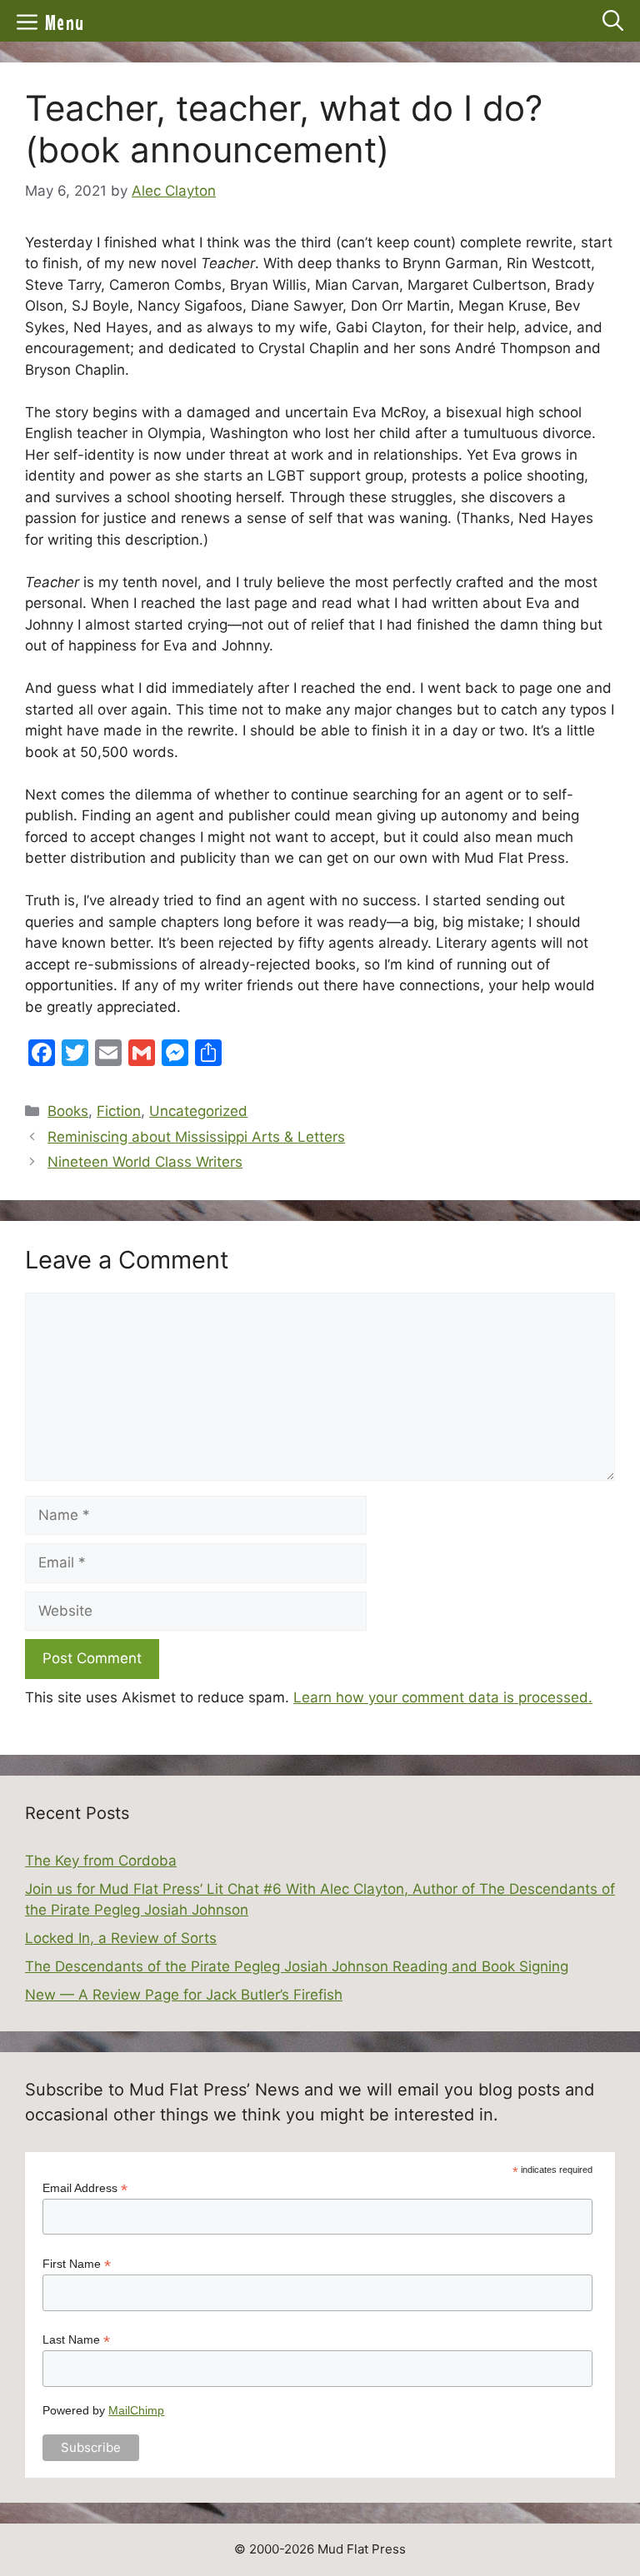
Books (68, 1111)
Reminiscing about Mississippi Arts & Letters (196, 1137)
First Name (77, 2264)
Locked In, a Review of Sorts (121, 1938)
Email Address (85, 2188)
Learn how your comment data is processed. (443, 1697)
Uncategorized (198, 1111)
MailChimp (136, 2410)
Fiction (119, 1111)
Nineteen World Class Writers (145, 1162)
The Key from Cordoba (101, 1861)
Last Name (76, 2340)
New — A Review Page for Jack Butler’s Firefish (184, 1995)
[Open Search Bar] (613, 21)
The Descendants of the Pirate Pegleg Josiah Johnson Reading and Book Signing (297, 1966)
